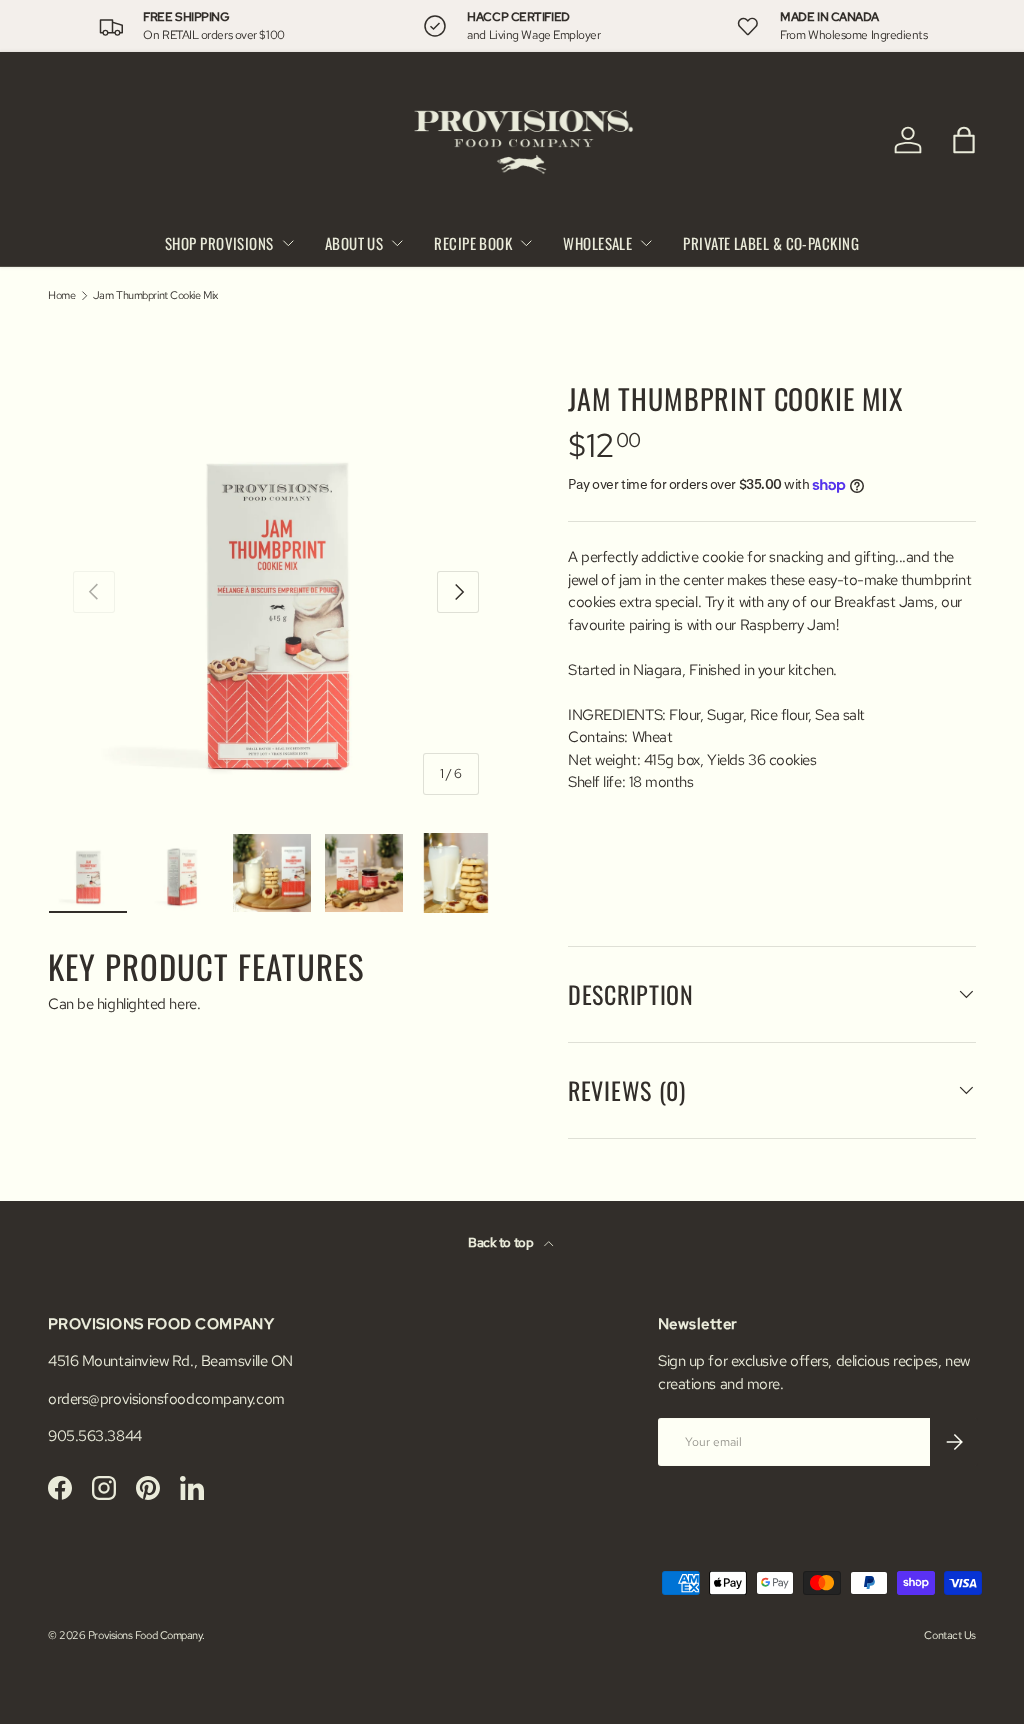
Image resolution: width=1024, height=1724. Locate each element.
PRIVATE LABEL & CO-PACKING (771, 243)
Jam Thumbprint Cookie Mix (155, 295)
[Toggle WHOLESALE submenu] (646, 243)
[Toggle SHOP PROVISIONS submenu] (288, 243)
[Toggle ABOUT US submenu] (397, 243)
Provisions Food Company (145, 1635)
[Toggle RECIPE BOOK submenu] (526, 243)
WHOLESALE (597, 243)
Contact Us (950, 1635)
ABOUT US (354, 243)
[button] (964, 140)
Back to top (502, 1242)
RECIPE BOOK (473, 243)
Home (61, 295)
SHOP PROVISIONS (219, 243)
